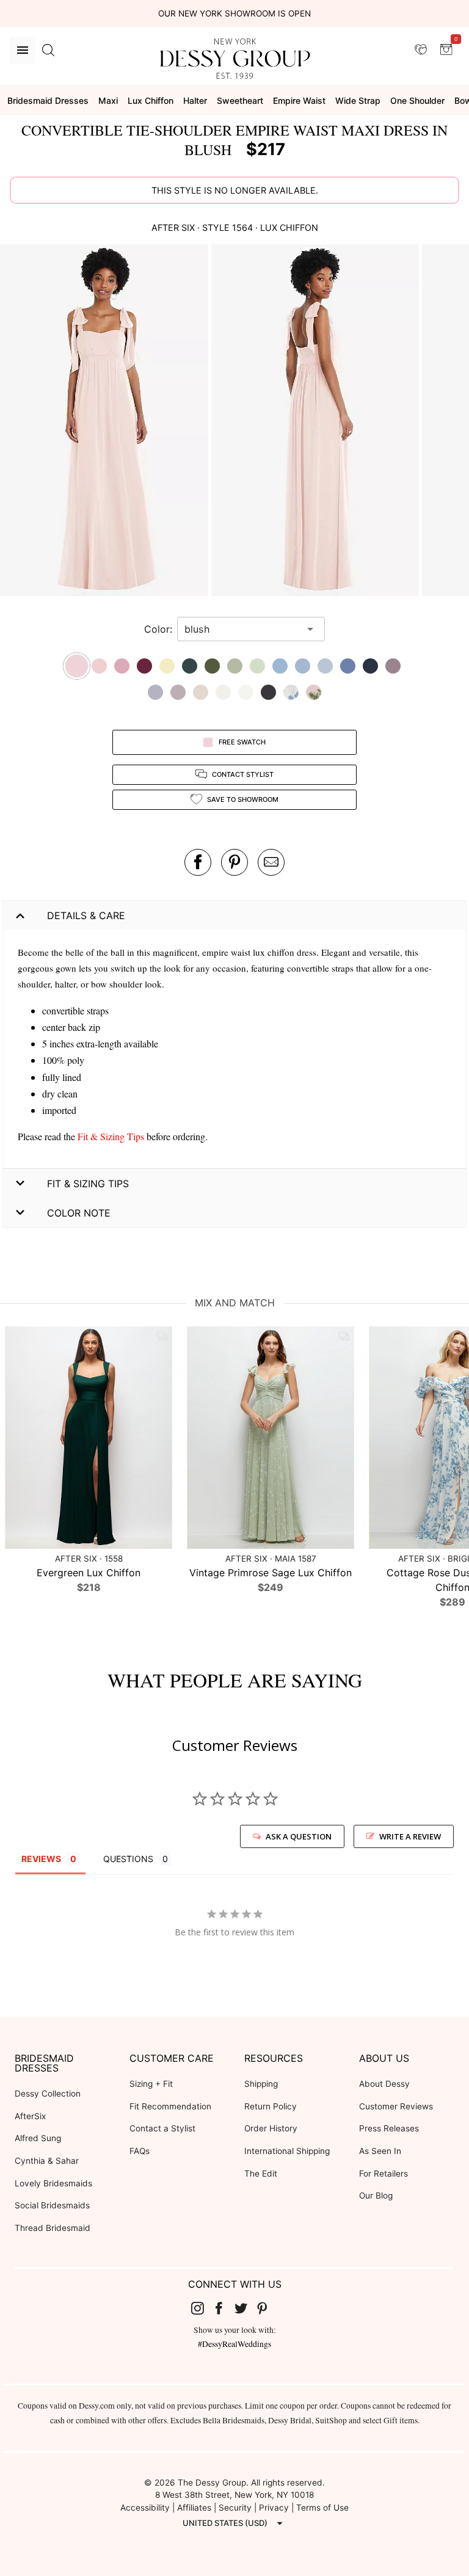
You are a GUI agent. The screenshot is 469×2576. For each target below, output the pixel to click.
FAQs (140, 2151)
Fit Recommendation (170, 2106)
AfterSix (30, 2116)
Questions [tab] (128, 1859)
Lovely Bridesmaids (53, 2183)
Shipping (261, 2084)
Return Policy (271, 2106)
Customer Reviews (396, 2106)
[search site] (48, 50)
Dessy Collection (48, 2094)
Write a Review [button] (410, 1836)
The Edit (261, 2174)
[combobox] (242, 629)
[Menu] (23, 50)
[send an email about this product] (271, 862)
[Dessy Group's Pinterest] (267, 2308)
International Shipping (287, 2151)
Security (235, 2508)
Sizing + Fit (151, 2084)
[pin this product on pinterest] (234, 862)
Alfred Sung (38, 2138)
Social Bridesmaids (52, 2205)
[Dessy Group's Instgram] (202, 2308)
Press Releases (389, 2128)
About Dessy (384, 2084)
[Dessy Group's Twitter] (245, 2308)
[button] (106, 422)
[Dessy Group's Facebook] (224, 2308)
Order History (271, 2128)
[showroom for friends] (421, 49)
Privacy (274, 2508)
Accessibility (145, 2508)
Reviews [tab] (41, 1859)
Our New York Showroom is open (234, 13)
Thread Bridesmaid (53, 2228)
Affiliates (194, 2508)
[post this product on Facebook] (198, 862)
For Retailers (384, 2174)
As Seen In (380, 2151)
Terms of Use (322, 2508)
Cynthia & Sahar (47, 2161)
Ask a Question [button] (299, 1836)
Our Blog (376, 2196)
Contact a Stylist (162, 2128)
